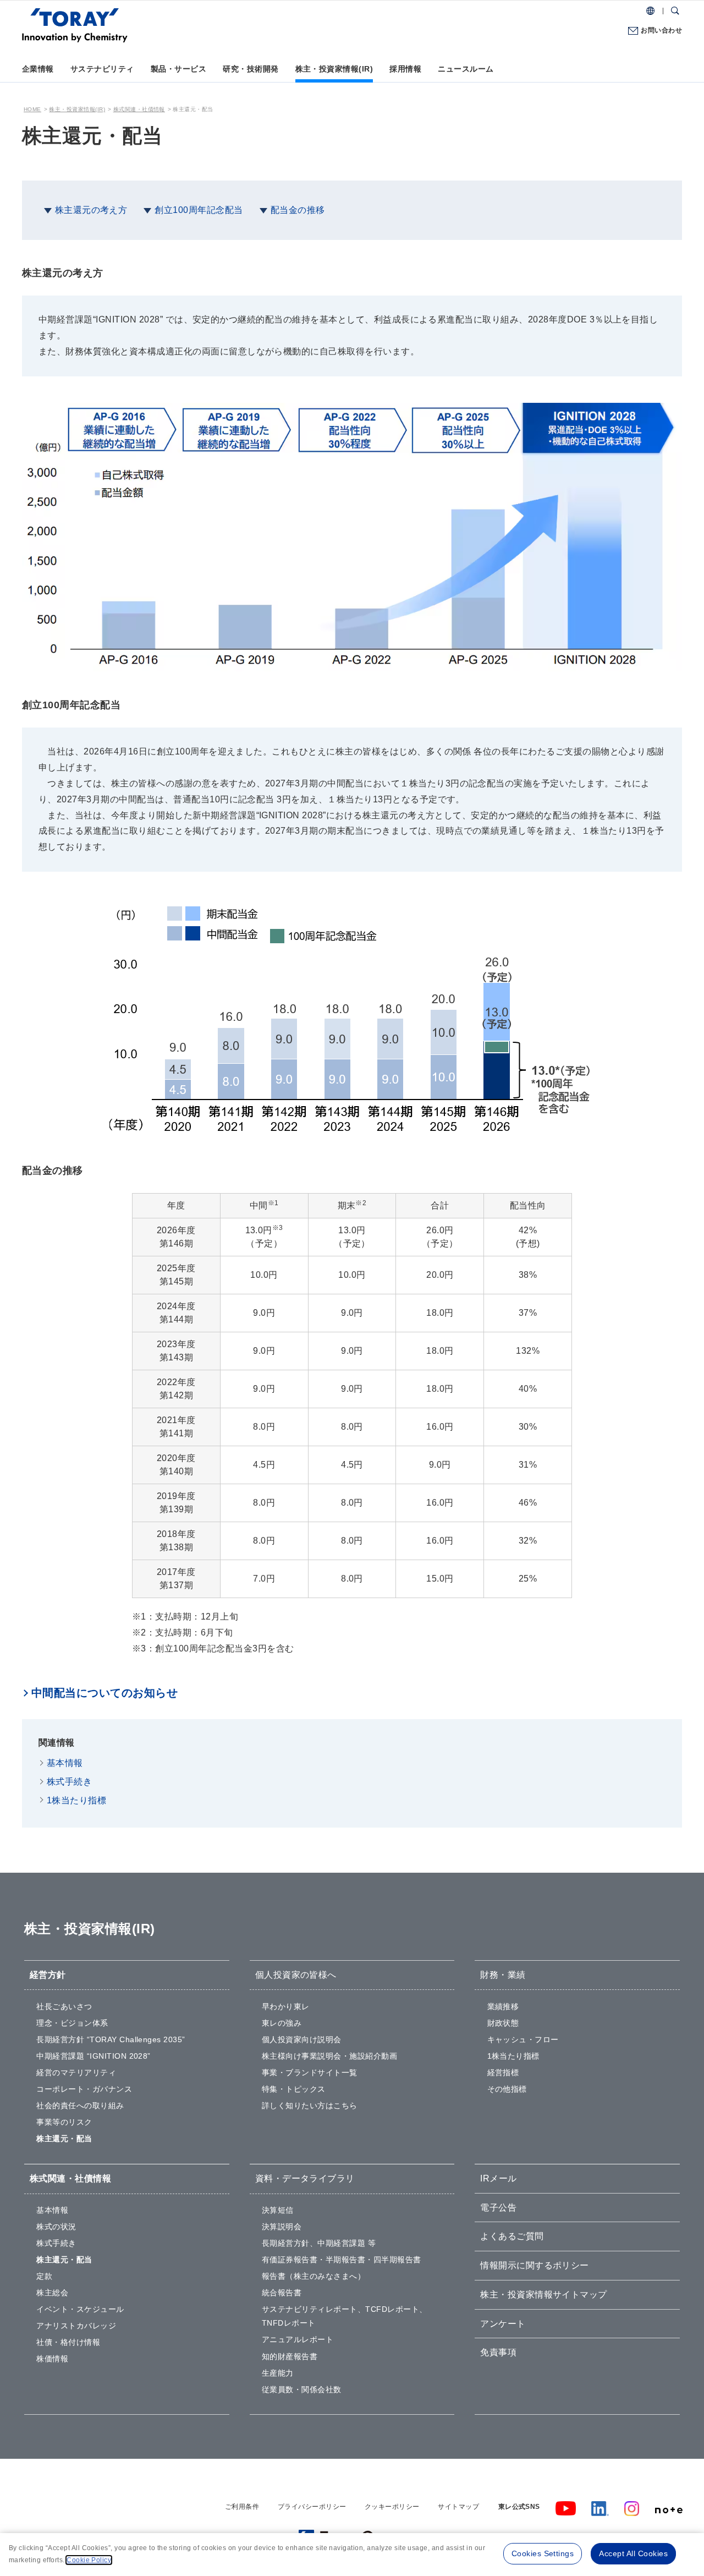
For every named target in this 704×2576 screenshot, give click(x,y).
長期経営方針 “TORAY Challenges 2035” (111, 2039)
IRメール (498, 2178)
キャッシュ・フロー (523, 2039)
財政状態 (503, 2023)
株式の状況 (56, 2227)
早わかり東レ (286, 2006)
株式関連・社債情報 (139, 109)
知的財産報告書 (290, 2356)
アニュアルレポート (298, 2339)
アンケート (503, 2324)
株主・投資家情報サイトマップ (544, 2295)
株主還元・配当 (64, 2139)
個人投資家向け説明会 (302, 2039)
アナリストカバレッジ (76, 2326)
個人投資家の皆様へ (296, 1975)
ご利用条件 (242, 2507)
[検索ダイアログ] (675, 11)
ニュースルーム (466, 69)
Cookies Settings (543, 2553)
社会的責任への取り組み (80, 2105)
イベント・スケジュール (80, 2309)
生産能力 (278, 2373)
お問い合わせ (661, 30)
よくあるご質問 (512, 2236)
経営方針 (48, 1975)
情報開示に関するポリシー (535, 2265)
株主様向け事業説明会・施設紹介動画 (329, 2056)
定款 (44, 2276)
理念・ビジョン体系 (72, 2023)
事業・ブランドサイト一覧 (310, 2072)
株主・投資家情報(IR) (334, 69)
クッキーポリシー (392, 2507)
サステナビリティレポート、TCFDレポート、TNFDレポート (345, 2316)
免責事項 (498, 2352)
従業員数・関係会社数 (302, 2389)
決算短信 (278, 2210)
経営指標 (503, 2072)
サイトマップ (458, 2507)
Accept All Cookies (633, 2553)
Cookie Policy (89, 2560)
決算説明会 (282, 2227)
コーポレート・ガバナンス (84, 2089)
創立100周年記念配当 (199, 210)
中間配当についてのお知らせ (105, 1693)
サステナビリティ (102, 69)
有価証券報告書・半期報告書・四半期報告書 (342, 2260)
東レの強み (282, 2023)
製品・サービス (178, 69)
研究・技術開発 (251, 69)
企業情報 (38, 69)
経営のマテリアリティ (76, 2072)
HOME (32, 109)
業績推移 (503, 2006)
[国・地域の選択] (650, 11)
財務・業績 (503, 1975)
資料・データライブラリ (305, 2178)
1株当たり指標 (76, 1800)
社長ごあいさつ (64, 2006)
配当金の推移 (298, 210)
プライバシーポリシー (312, 2507)
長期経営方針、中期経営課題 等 (319, 2243)
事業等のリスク (64, 2122)
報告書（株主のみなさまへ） (313, 2276)
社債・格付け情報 (68, 2342)
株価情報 (52, 2359)
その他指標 (507, 2089)
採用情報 (405, 69)
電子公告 (498, 2208)
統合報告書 (282, 2293)
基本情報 (65, 1763)
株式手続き (69, 1782)
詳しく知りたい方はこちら (310, 2105)
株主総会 (52, 2293)
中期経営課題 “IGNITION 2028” (94, 2056)
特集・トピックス (294, 2089)
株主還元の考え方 (91, 210)
